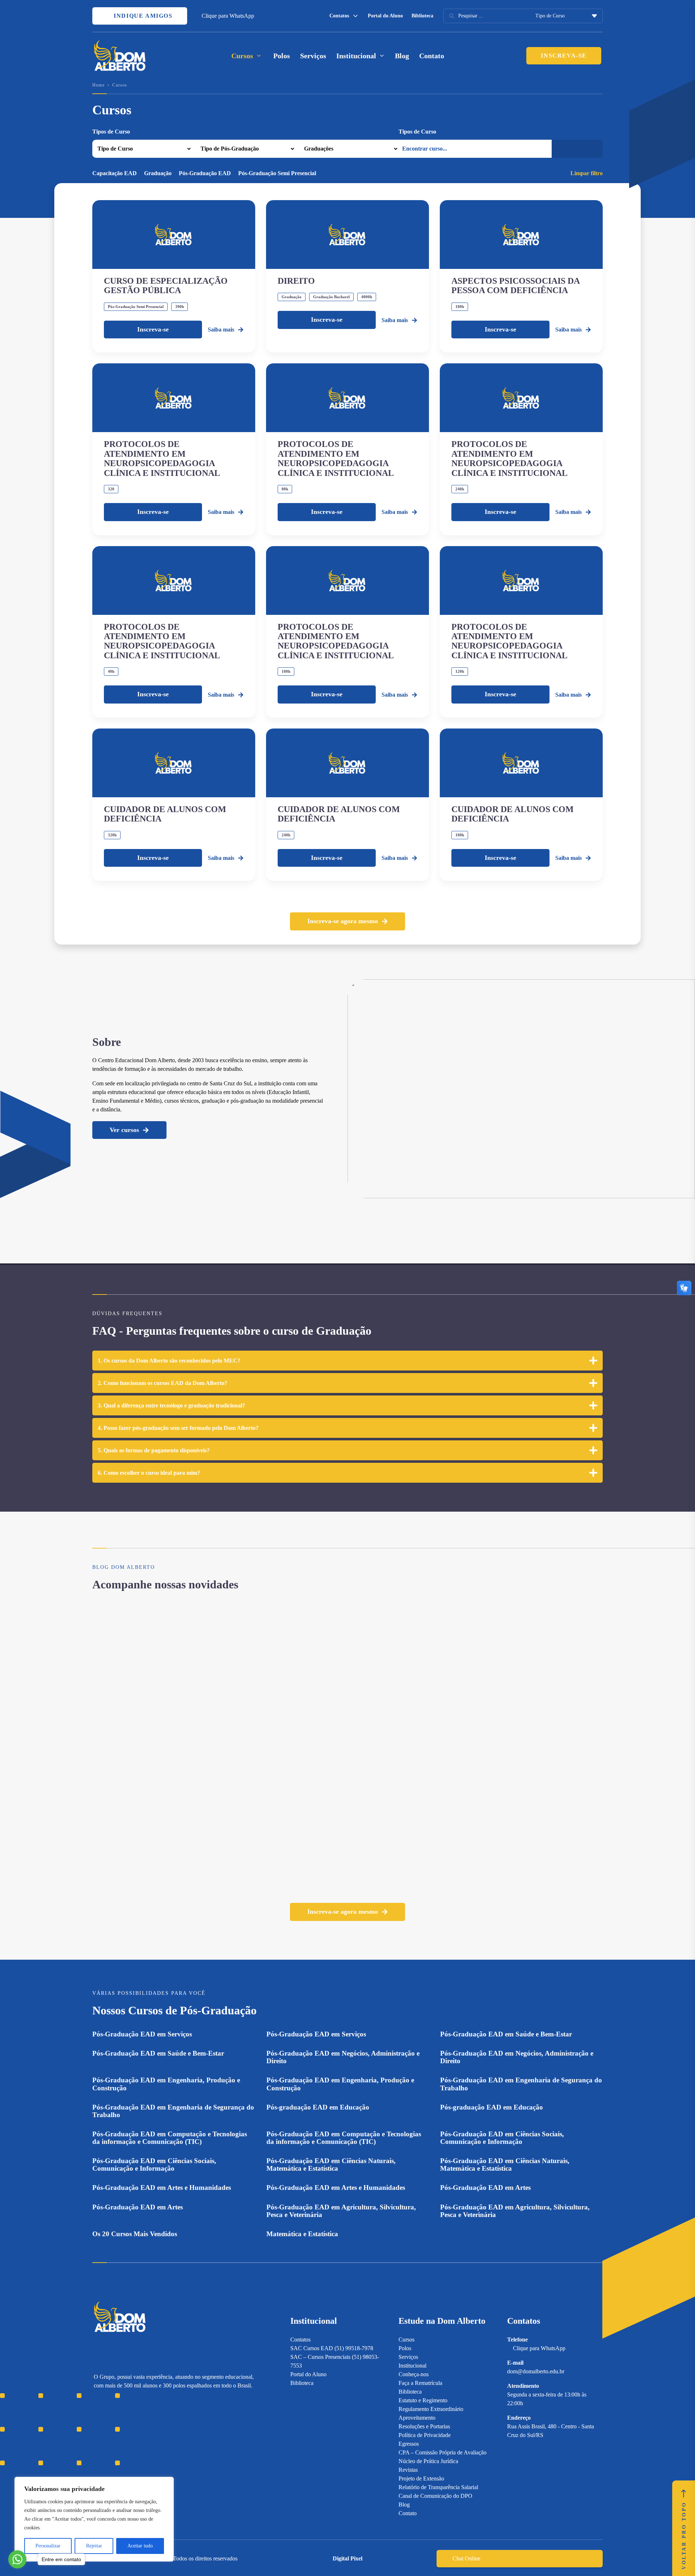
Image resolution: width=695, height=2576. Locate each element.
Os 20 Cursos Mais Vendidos (135, 2234)
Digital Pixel (347, 2558)
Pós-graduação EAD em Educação (318, 2107)
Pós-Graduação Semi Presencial (277, 173)
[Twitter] (135, 2434)
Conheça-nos (414, 2374)
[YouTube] (123, 2434)
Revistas (408, 2470)
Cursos (407, 2339)
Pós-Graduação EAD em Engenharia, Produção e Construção (166, 2084)
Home (98, 85)
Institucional (412, 2366)
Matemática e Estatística (302, 2234)
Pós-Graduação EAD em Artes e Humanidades (162, 2188)
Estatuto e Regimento (423, 2400)
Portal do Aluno (385, 16)
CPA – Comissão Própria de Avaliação (443, 2452)
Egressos (409, 2444)
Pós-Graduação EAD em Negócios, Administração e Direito (343, 2057)
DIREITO (296, 281)
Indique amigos (142, 16)
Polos (282, 56)
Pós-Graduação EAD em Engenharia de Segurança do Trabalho (521, 2084)
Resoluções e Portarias (424, 2426)
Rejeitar (94, 2546)
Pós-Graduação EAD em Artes (485, 2188)
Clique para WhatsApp (228, 16)
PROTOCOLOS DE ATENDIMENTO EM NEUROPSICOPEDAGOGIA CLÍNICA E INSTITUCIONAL (162, 458)
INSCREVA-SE (564, 56)
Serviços (313, 56)
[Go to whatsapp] (17, 2559)
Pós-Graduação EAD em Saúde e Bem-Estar (506, 2034)
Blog (402, 56)
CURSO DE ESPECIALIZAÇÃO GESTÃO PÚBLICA (166, 286)
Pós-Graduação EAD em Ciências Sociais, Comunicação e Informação (502, 2138)
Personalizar (48, 2546)
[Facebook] (110, 2434)
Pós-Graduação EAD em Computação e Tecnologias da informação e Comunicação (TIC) (170, 2138)
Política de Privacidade (425, 2435)
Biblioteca (422, 16)
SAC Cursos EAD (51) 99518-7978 (332, 2348)
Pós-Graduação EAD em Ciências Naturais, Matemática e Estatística (331, 2165)
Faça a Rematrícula (420, 2383)
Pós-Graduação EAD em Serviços (142, 2034)
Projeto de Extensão (421, 2478)
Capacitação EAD (115, 173)
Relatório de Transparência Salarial (438, 2487)
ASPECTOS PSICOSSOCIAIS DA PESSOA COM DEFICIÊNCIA (515, 286)
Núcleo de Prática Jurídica (428, 2461)
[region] (94, 2519)
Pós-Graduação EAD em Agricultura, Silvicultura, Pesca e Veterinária (341, 2211)
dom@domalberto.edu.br (536, 2371)
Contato (432, 56)
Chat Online (466, 2558)
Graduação (158, 173)
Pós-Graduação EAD (205, 173)
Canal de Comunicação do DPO (435, 2496)
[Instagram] (97, 2434)
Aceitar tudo (140, 2546)
